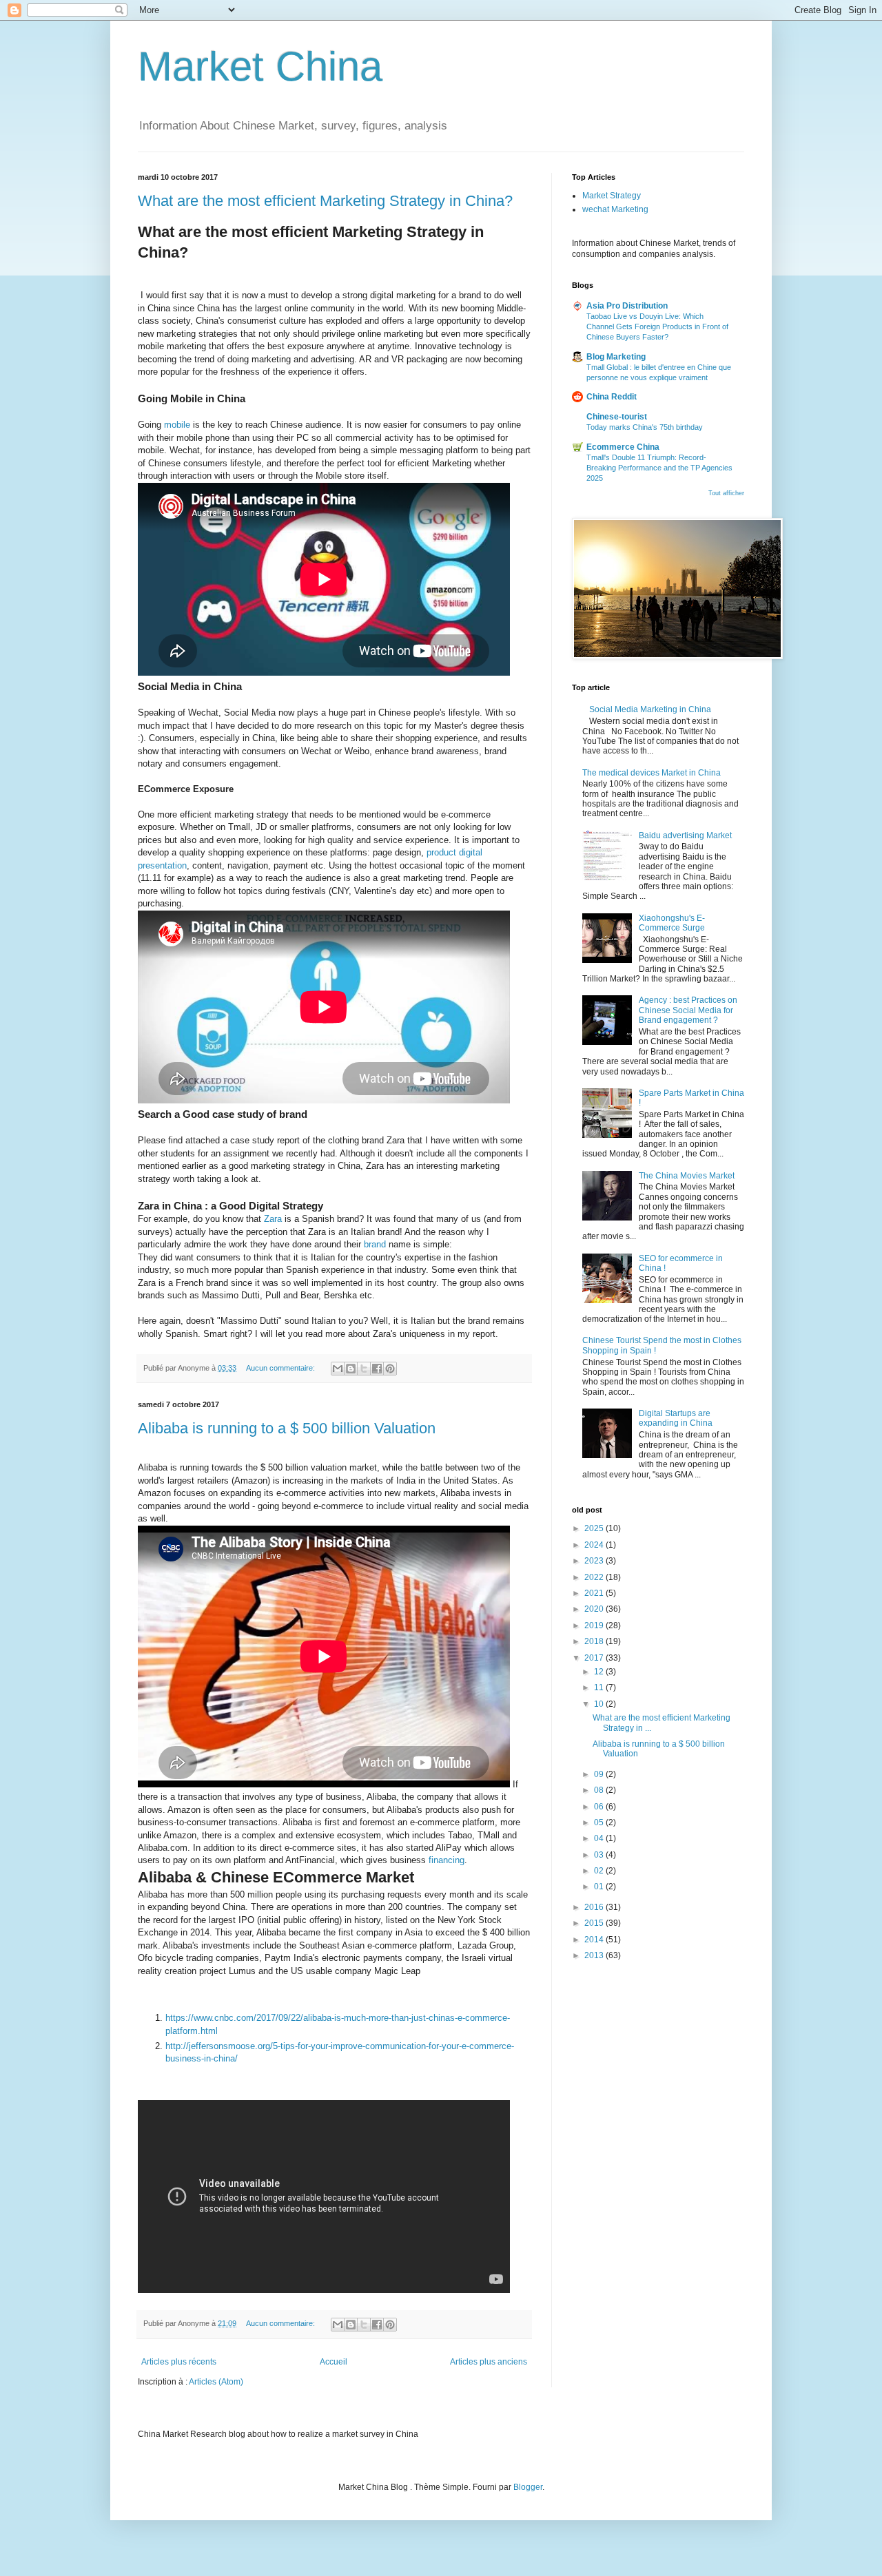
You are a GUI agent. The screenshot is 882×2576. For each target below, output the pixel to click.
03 (600, 1855)
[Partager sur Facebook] (377, 1369)
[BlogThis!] (351, 1369)
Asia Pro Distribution (627, 306)
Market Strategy (612, 196)
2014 (595, 1940)
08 (600, 1790)
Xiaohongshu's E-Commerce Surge (672, 923)
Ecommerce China (623, 447)
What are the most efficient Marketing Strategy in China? (325, 201)
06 (600, 1807)
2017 (595, 1658)
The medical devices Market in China (652, 773)
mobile (178, 425)
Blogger (528, 2487)
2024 (595, 1545)
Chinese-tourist (617, 417)
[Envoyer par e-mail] (338, 1369)
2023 (595, 1561)
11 (600, 1687)
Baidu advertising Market (685, 835)
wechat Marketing (615, 209)
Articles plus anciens (489, 2362)
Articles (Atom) (216, 2382)
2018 (595, 1641)
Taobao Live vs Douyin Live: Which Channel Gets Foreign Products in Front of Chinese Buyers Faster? (657, 326)
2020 (595, 1609)
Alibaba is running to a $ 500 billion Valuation (287, 1428)
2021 (595, 1593)
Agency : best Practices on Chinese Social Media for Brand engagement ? (688, 1010)
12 (600, 1672)
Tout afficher (726, 493)
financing (447, 1860)
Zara (274, 1219)
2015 (595, 1923)
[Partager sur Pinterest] (390, 1369)
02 (600, 1871)
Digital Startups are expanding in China (676, 1418)
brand (376, 1244)
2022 (595, 1577)
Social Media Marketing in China (650, 709)
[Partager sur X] (364, 1369)
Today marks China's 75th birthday (645, 427)
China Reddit (612, 397)
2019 (595, 1625)
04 (600, 1838)
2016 (595, 1907)
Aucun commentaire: (281, 1368)
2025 (595, 1528)
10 (600, 1704)
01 (600, 1887)
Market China (260, 66)
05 (600, 1822)
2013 (595, 1955)
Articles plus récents (179, 2362)
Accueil (334, 2362)
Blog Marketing (616, 357)
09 (600, 1774)
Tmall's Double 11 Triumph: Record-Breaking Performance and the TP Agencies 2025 (659, 468)
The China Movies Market (687, 1176)
